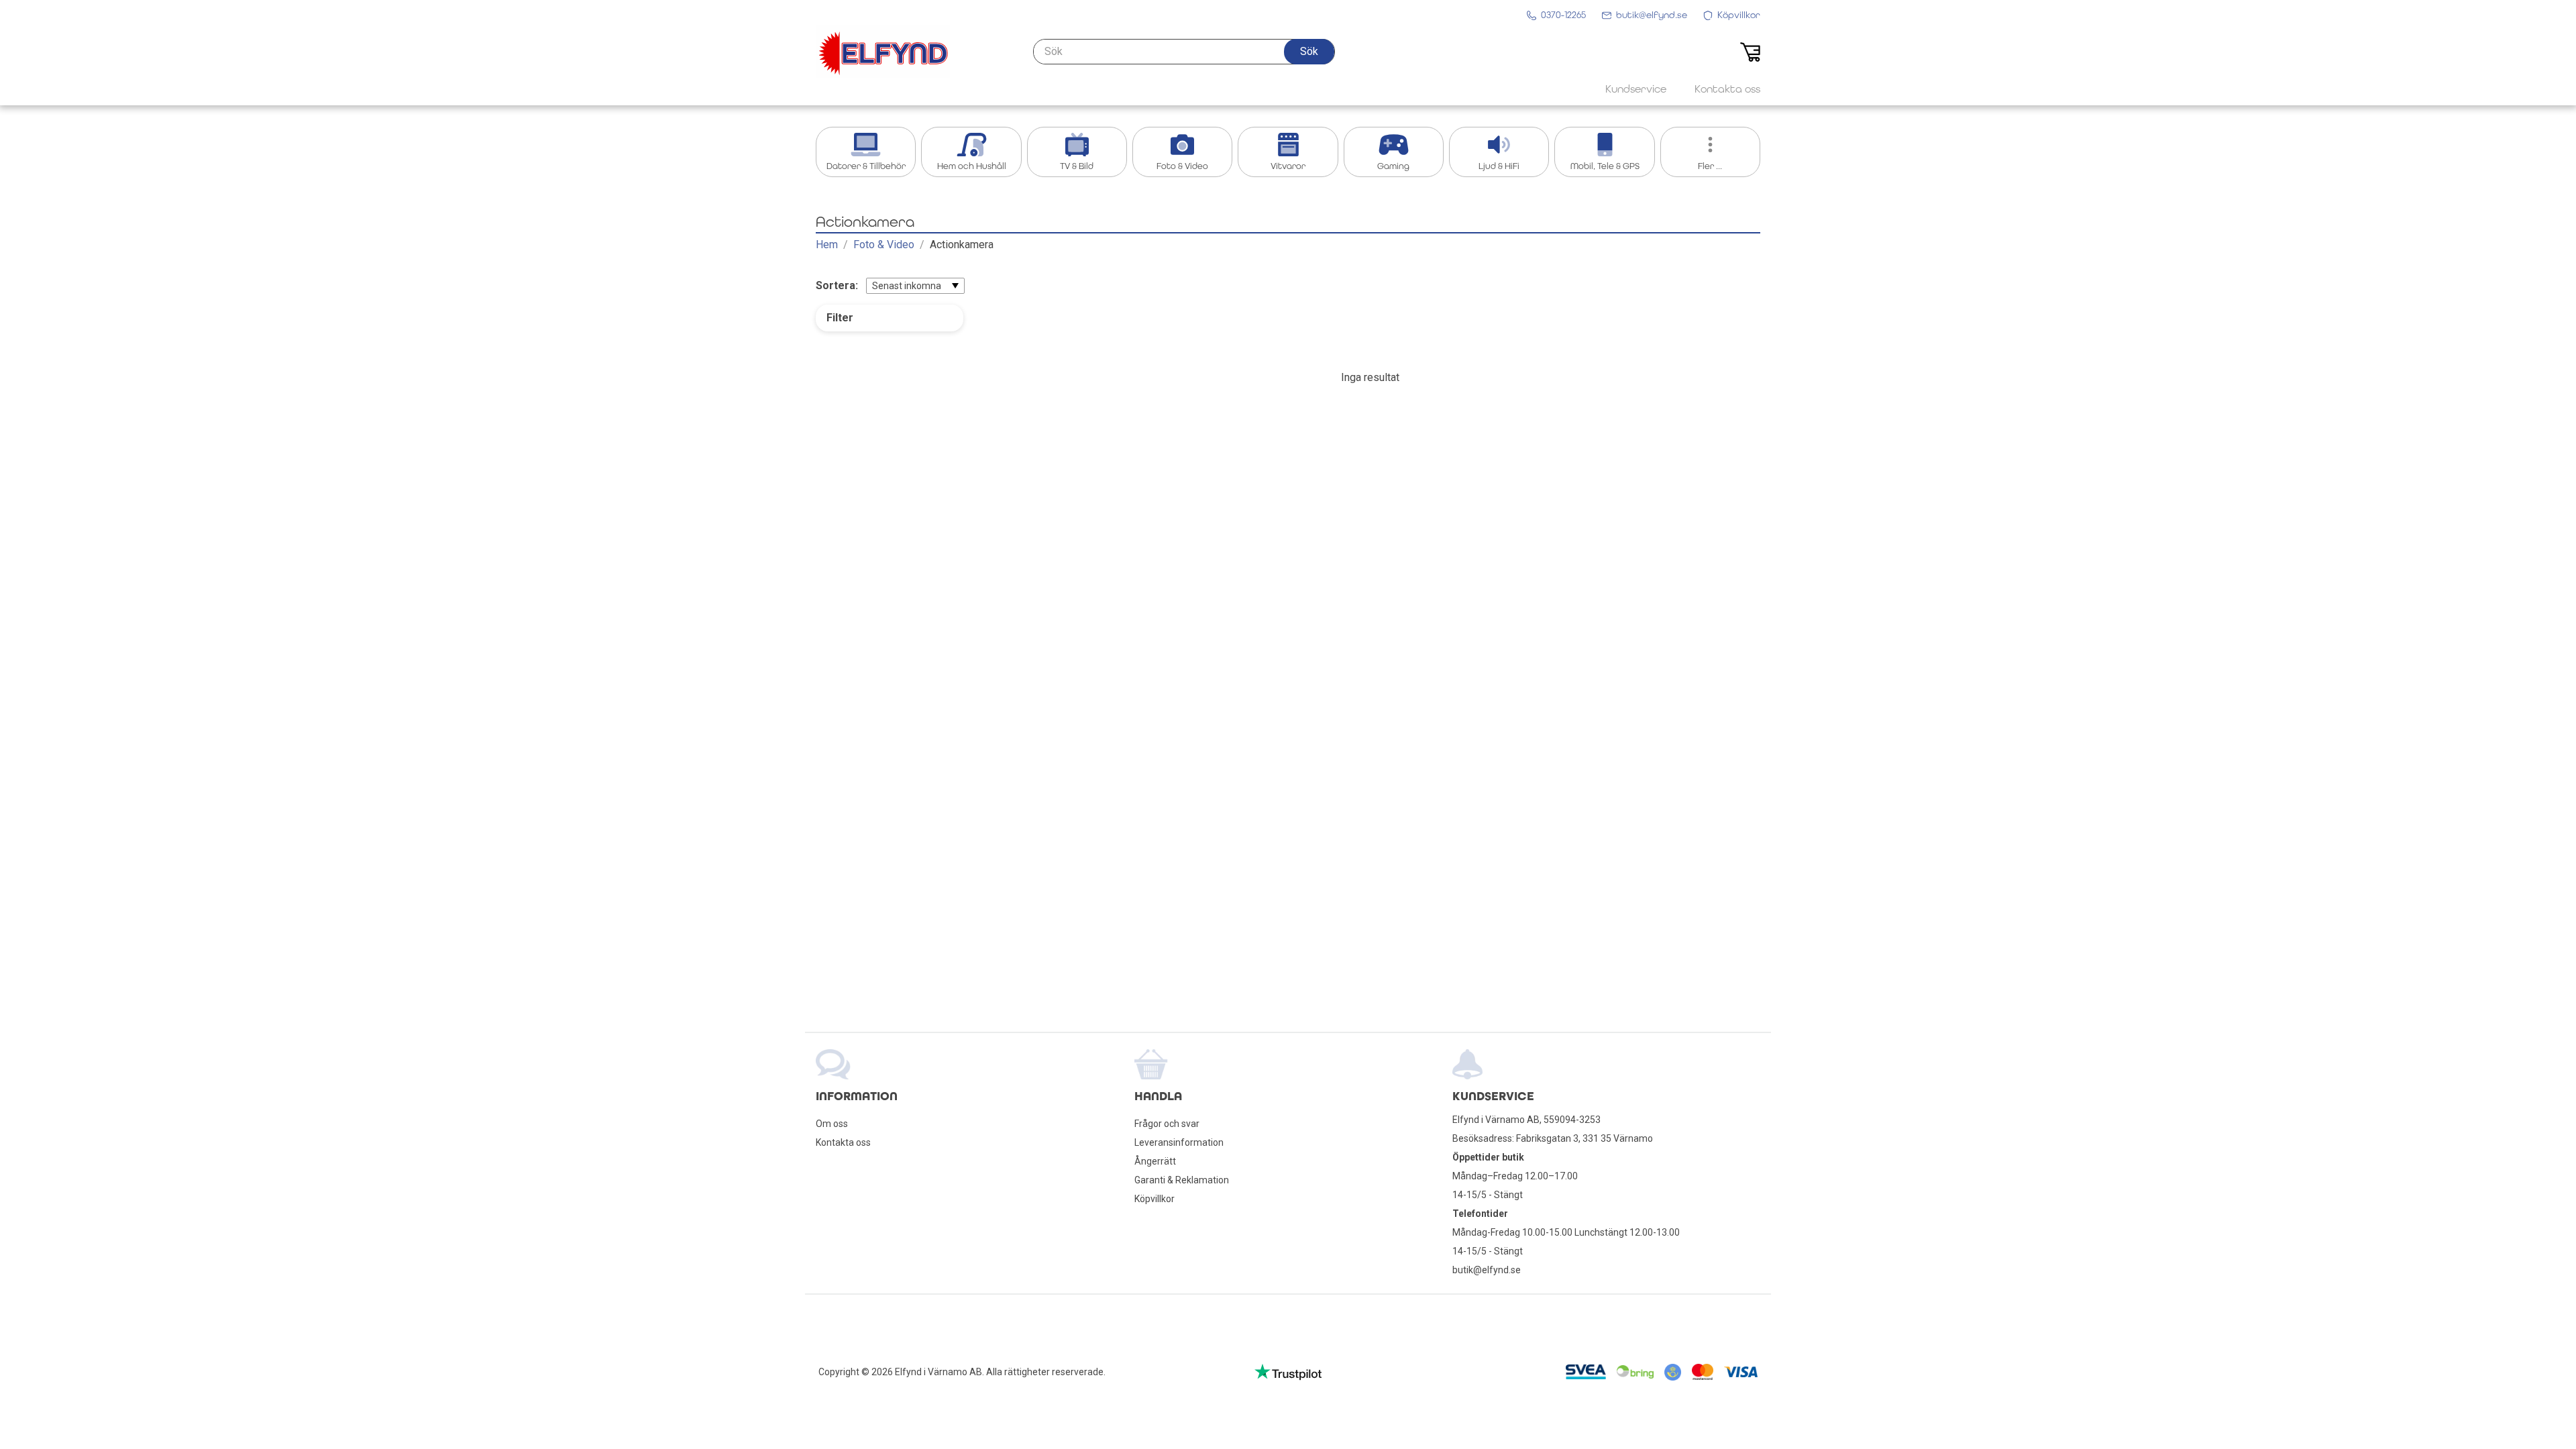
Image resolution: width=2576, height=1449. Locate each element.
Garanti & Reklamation (1182, 1180)
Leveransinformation (1179, 1142)
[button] (1309, 52)
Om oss (832, 1124)
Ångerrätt (1155, 1161)
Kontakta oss (843, 1142)
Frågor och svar (1167, 1124)
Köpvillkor (1155, 1199)
